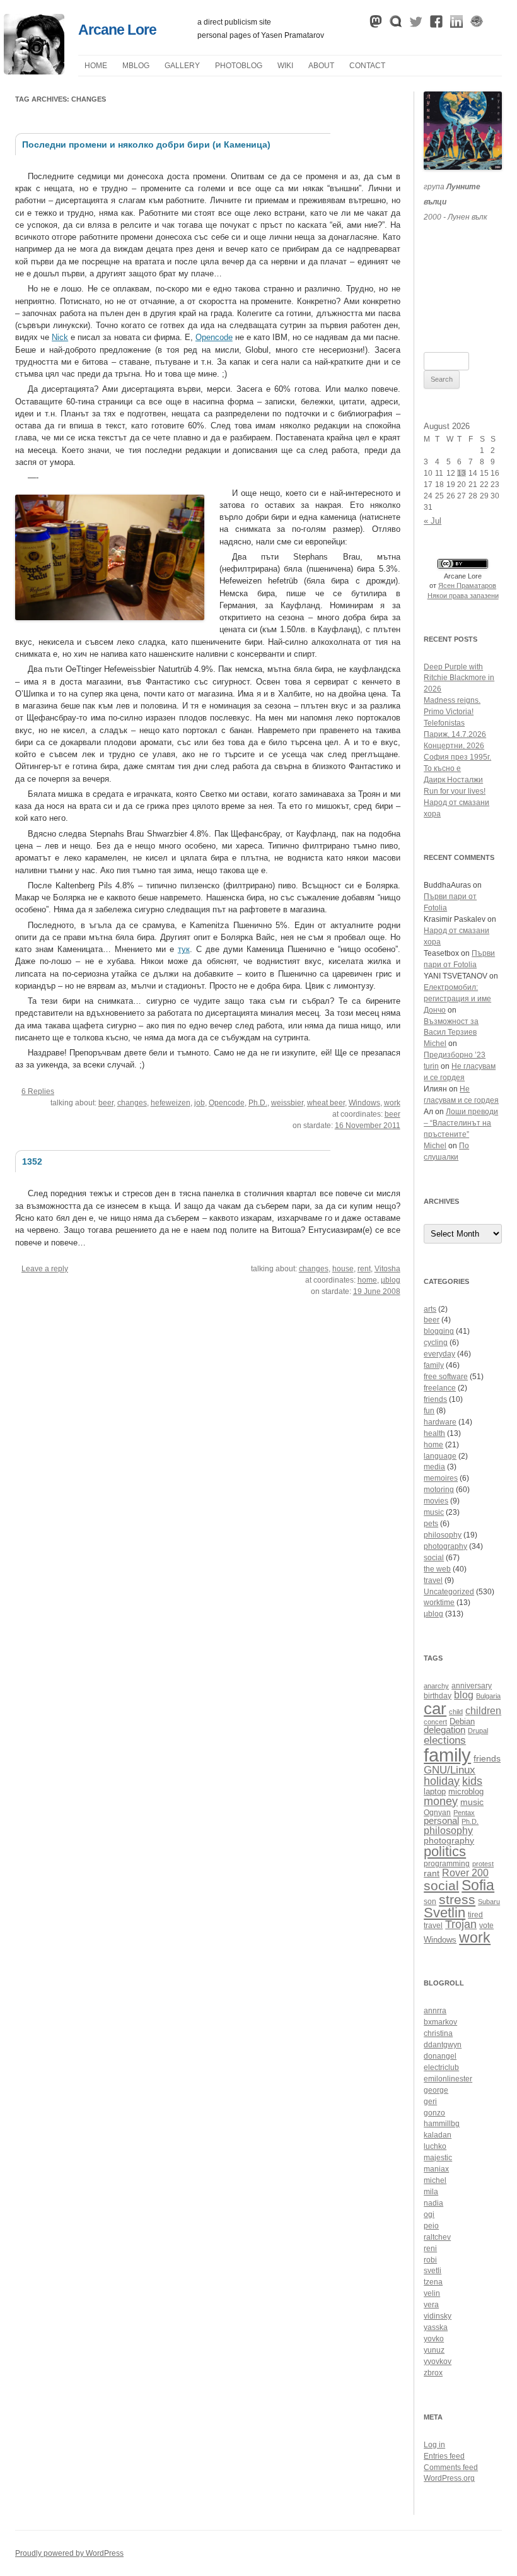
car (435, 1709)
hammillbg (442, 2124)
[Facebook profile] (436, 25)
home (367, 1280)
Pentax (464, 1813)
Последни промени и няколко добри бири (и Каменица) (146, 144)
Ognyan (437, 1812)
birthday (438, 1696)
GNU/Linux (450, 1770)
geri (430, 2102)
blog (464, 1695)
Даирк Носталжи (453, 780)
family (434, 1365)
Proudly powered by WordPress (69, 2553)
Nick (60, 337)
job (200, 1103)
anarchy (436, 1686)
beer (106, 1103)
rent (364, 1269)
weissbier (287, 1103)
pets (431, 1524)
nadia (433, 2203)
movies (436, 1501)
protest (483, 1864)
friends (435, 1399)
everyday (439, 1354)
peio (431, 2226)
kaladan (438, 2135)
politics (445, 1851)
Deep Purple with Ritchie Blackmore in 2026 (459, 678)
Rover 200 (465, 1873)
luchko (435, 2146)
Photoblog (239, 66)
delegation (444, 1730)
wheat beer (326, 1103)
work (392, 1103)
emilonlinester (448, 2079)
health (434, 1433)
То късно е (442, 768)
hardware (440, 1422)
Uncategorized (449, 1592)
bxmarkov (440, 2022)
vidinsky (438, 2316)
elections (445, 1740)
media (434, 1467)
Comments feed (451, 2467)
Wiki (285, 66)
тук (184, 949)
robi (430, 2260)
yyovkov (438, 2361)
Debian (462, 1722)
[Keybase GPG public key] (477, 25)
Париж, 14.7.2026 (455, 734)
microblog (466, 1792)
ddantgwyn (443, 2045)
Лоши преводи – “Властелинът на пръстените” (461, 1123)
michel (435, 2180)
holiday (442, 1781)
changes (132, 1103)
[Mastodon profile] (376, 25)
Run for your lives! (455, 791)
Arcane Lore (117, 30)
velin (432, 2293)
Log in (434, 2445)
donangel (440, 2056)
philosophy (443, 1535)
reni (430, 2249)
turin (431, 1066)
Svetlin (444, 1913)
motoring (439, 1490)
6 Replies (38, 1091)
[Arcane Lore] (34, 71)
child (456, 1712)
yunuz (434, 2350)
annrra (435, 2011)
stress (457, 1899)
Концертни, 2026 (454, 746)
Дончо (435, 1010)
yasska (436, 2327)
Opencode (214, 337)
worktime (439, 1603)
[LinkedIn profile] (456, 25)
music (434, 1512)
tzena (433, 2282)
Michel (435, 1044)
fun (429, 1411)
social (434, 1558)
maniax (436, 2169)
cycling (436, 1343)
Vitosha (387, 1269)
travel (433, 1580)
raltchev (437, 2237)
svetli (433, 2271)
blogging (439, 1331)
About (321, 66)
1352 (32, 1162)
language (440, 1456)
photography (445, 1546)
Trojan (461, 1924)
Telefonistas (444, 723)
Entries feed (444, 2456)
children (483, 1711)
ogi (429, 2214)
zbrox (433, 2373)
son (430, 1901)
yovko (434, 2339)
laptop (435, 1792)
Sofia (478, 1885)
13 (462, 473)
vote (486, 1925)
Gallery (182, 66)
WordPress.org (449, 2478)
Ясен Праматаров (467, 585)
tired (475, 1914)
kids (472, 1781)
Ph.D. (258, 1103)
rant (432, 1873)
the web (437, 1569)
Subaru (489, 1902)
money (441, 1801)
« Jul (433, 521)
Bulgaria (488, 1696)
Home (96, 66)
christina (438, 2033)
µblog (136, 66)
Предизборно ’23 (455, 1055)
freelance (440, 1388)
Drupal (478, 1731)
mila (431, 2192)
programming (447, 1863)
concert (435, 1722)
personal (441, 1820)
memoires (441, 1478)
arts (430, 1309)
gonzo (434, 2113)
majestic (438, 2158)
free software (446, 1377)
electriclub (441, 2067)
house (343, 1269)
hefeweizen (171, 1103)
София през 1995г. (457, 757)
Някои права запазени (463, 596)
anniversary (472, 1685)
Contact (367, 66)
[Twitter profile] (416, 25)
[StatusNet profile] (396, 25)
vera (431, 2305)
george (436, 2090)
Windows (364, 1103)
